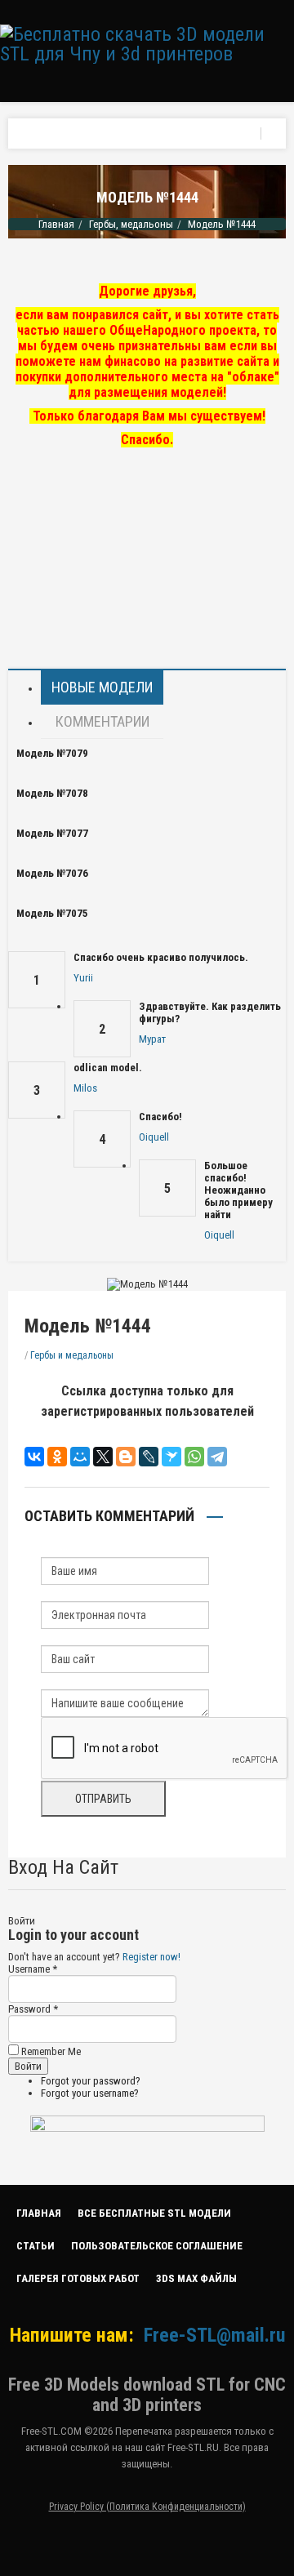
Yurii (83, 978)
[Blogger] (126, 1457)
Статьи (36, 2246)
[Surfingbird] (171, 1457)
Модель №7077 (52, 833)
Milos (85, 1088)
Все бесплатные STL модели (154, 2213)
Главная (56, 224)
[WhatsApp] (194, 1457)
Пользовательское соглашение (157, 2246)
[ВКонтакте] (34, 1457)
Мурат (152, 1039)
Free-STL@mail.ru (214, 2335)
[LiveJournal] (149, 1457)
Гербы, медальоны (131, 224)
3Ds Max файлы (196, 2278)
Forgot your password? (91, 2081)
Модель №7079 (52, 753)
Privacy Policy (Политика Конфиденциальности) (147, 2507)
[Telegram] (217, 1457)
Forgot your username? (90, 2093)
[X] (103, 1457)
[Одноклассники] (57, 1457)
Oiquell (154, 1137)
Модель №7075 (52, 913)
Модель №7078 (52, 793)
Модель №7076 (52, 873)
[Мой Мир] (80, 1457)
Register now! (151, 1957)
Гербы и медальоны (72, 1355)
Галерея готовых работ (78, 2278)
